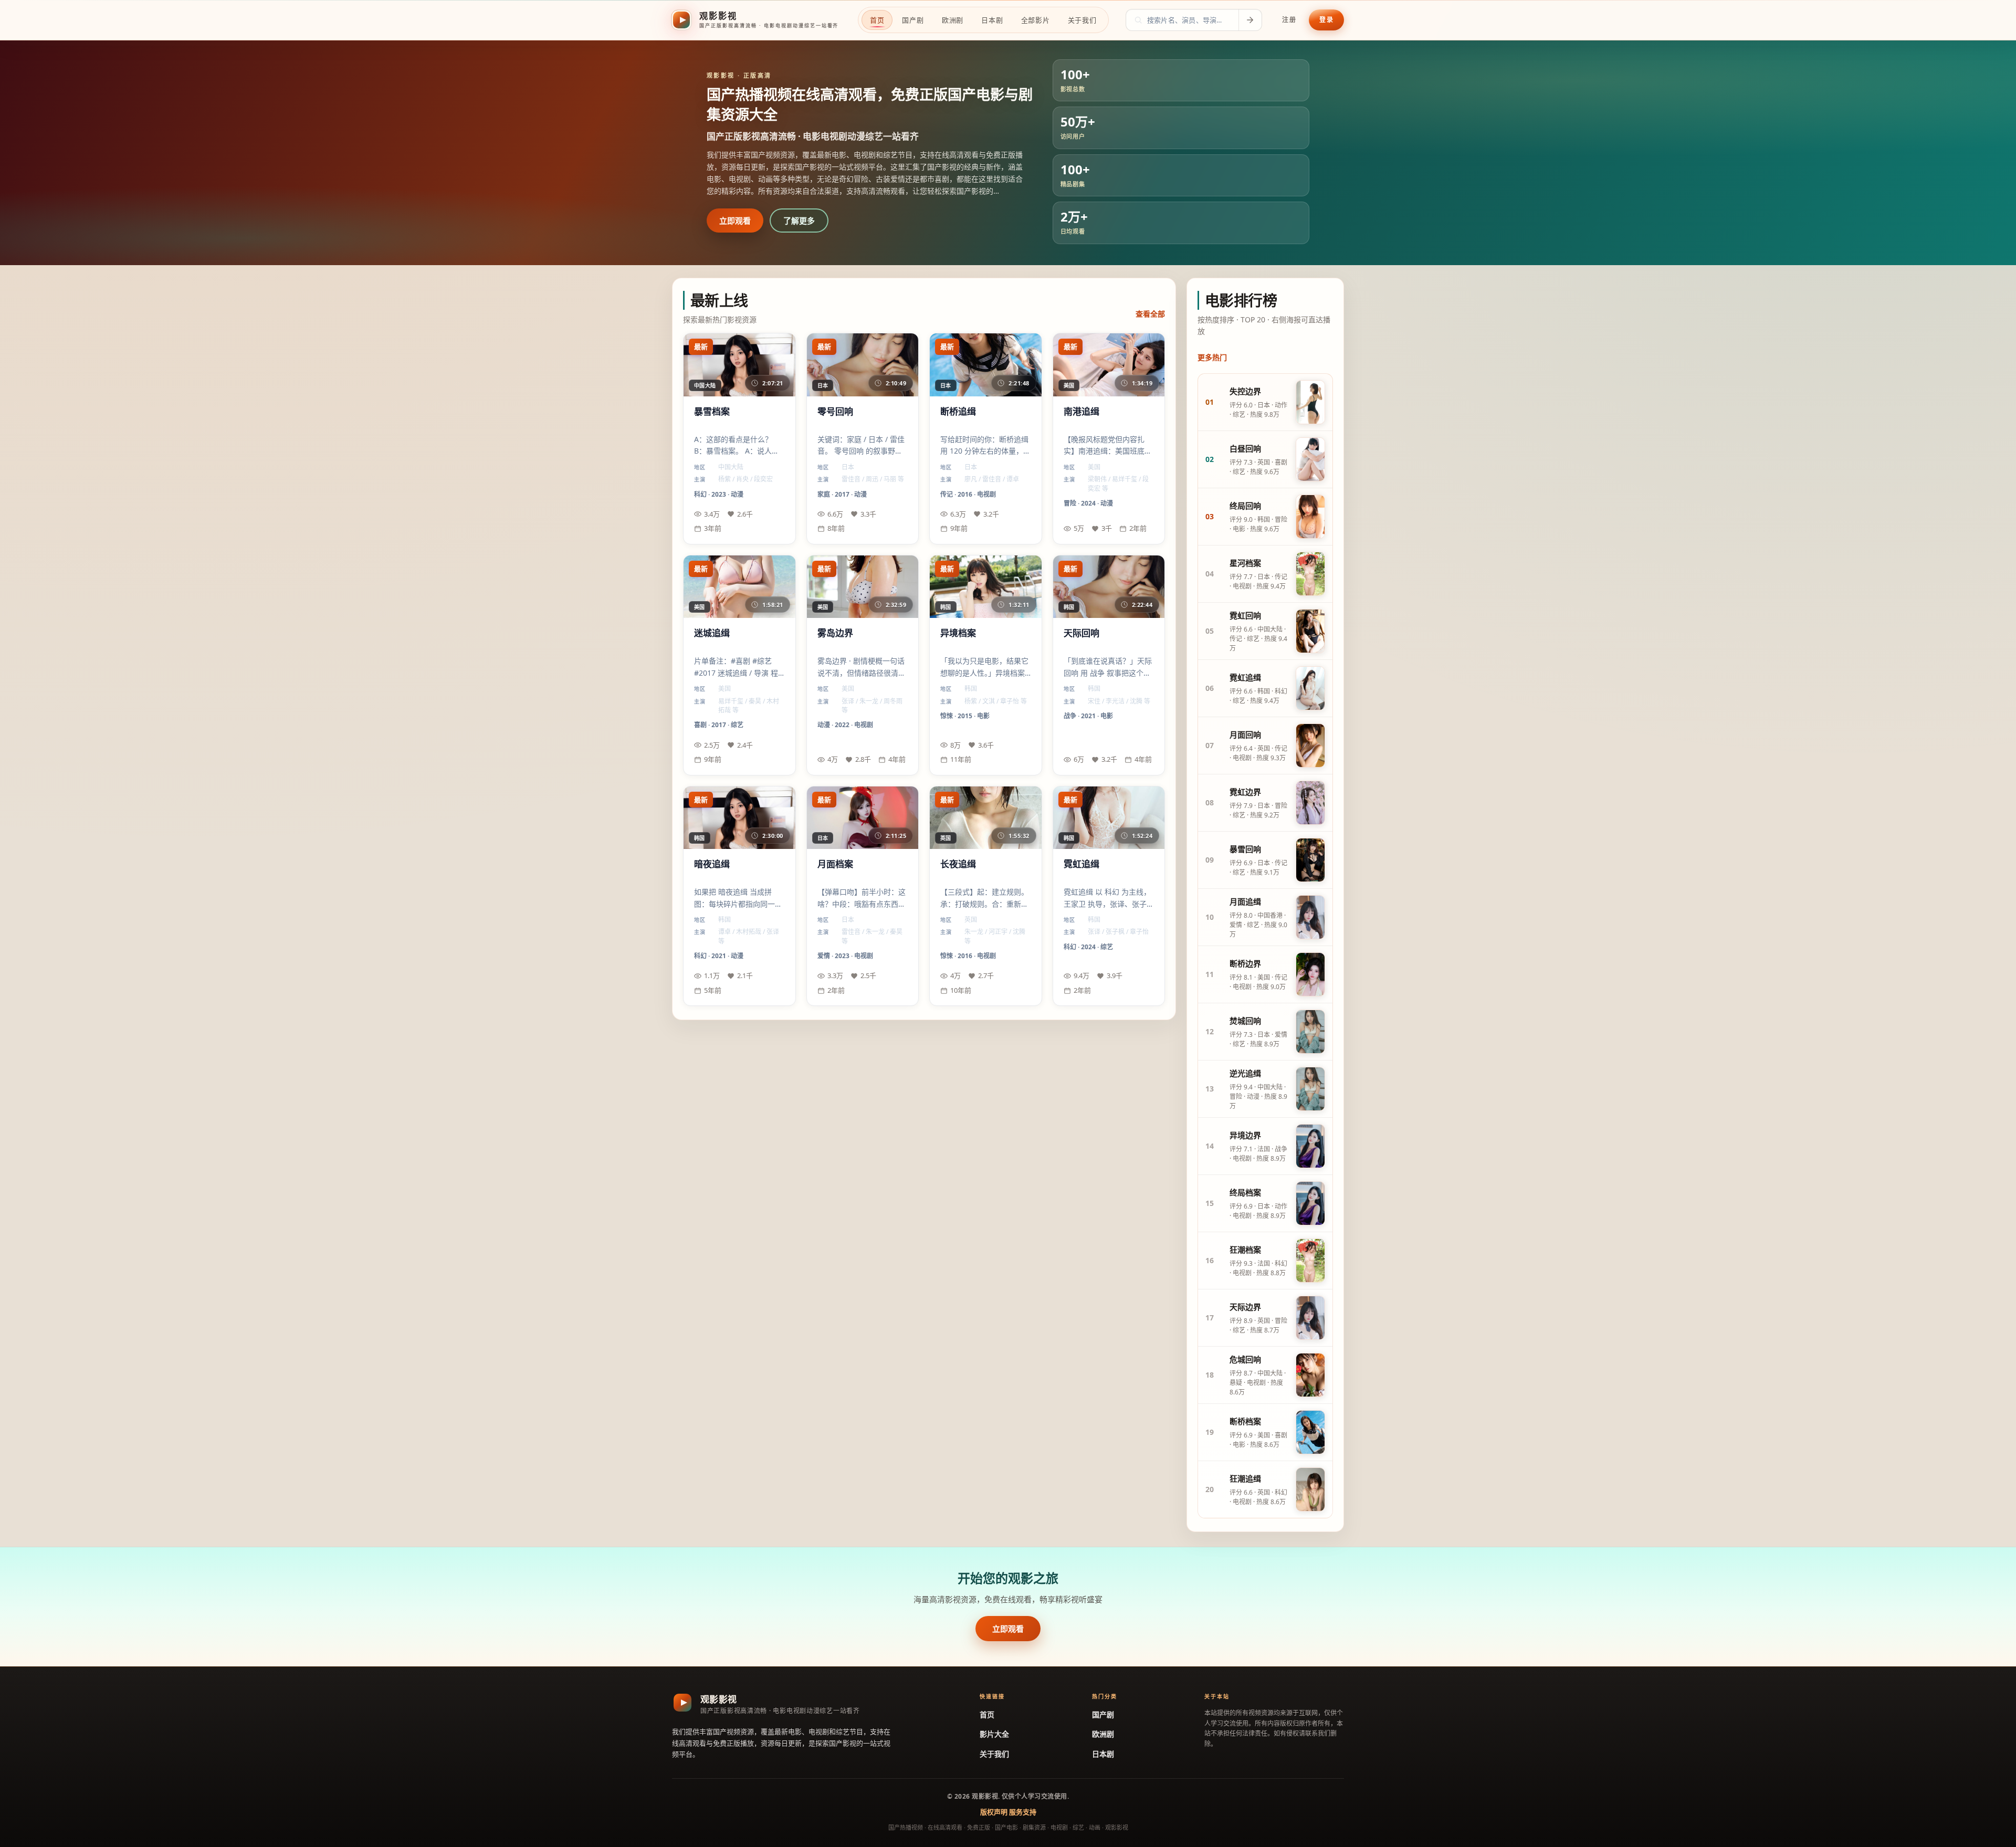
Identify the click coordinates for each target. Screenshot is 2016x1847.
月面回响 (1245, 734)
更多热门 (1212, 357)
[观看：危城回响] (1310, 1375)
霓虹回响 (1245, 615)
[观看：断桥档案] (1310, 1432)
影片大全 (994, 1734)
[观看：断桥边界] (1310, 974)
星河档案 (1245, 563)
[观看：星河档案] (1310, 574)
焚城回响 (1245, 1021)
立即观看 (735, 221)
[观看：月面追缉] (1310, 917)
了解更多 (799, 221)
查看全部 (1150, 314)
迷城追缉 (712, 633)
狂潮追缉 (1245, 1478)
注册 (1289, 20)
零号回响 (835, 412)
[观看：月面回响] (1310, 746)
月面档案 (835, 864)
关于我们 (994, 1754)
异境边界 (1245, 1135)
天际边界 (1245, 1307)
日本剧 (1103, 1754)
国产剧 (1103, 1714)
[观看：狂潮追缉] (1310, 1489)
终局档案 (1245, 1192)
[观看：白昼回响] (1310, 459)
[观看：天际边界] (1310, 1318)
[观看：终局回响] (1310, 517)
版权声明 (994, 1812)
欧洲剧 (1103, 1734)
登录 (1326, 20)
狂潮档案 (1245, 1250)
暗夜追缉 (712, 864)
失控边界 (1245, 391)
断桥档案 (1245, 1421)
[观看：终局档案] (1310, 1203)
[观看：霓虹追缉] (1310, 688)
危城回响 (1245, 1359)
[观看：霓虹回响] (1310, 631)
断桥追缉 (958, 412)
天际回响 (1081, 633)
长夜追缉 (958, 864)
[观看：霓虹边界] (1310, 803)
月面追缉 (1245, 901)
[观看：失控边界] (1310, 402)
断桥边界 (1245, 963)
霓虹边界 (1245, 792)
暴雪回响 (1245, 849)
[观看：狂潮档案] (1310, 1261)
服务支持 (1023, 1812)
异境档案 (958, 633)
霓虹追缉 (1081, 864)
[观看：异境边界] (1310, 1146)
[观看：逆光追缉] (1310, 1089)
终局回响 (1245, 506)
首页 (987, 1714)
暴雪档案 (712, 412)
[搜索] (1250, 20)
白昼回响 (1245, 448)
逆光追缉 (1245, 1073)
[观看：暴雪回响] (1310, 860)
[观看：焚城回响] (1310, 1032)
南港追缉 (1081, 412)
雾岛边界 (835, 633)
